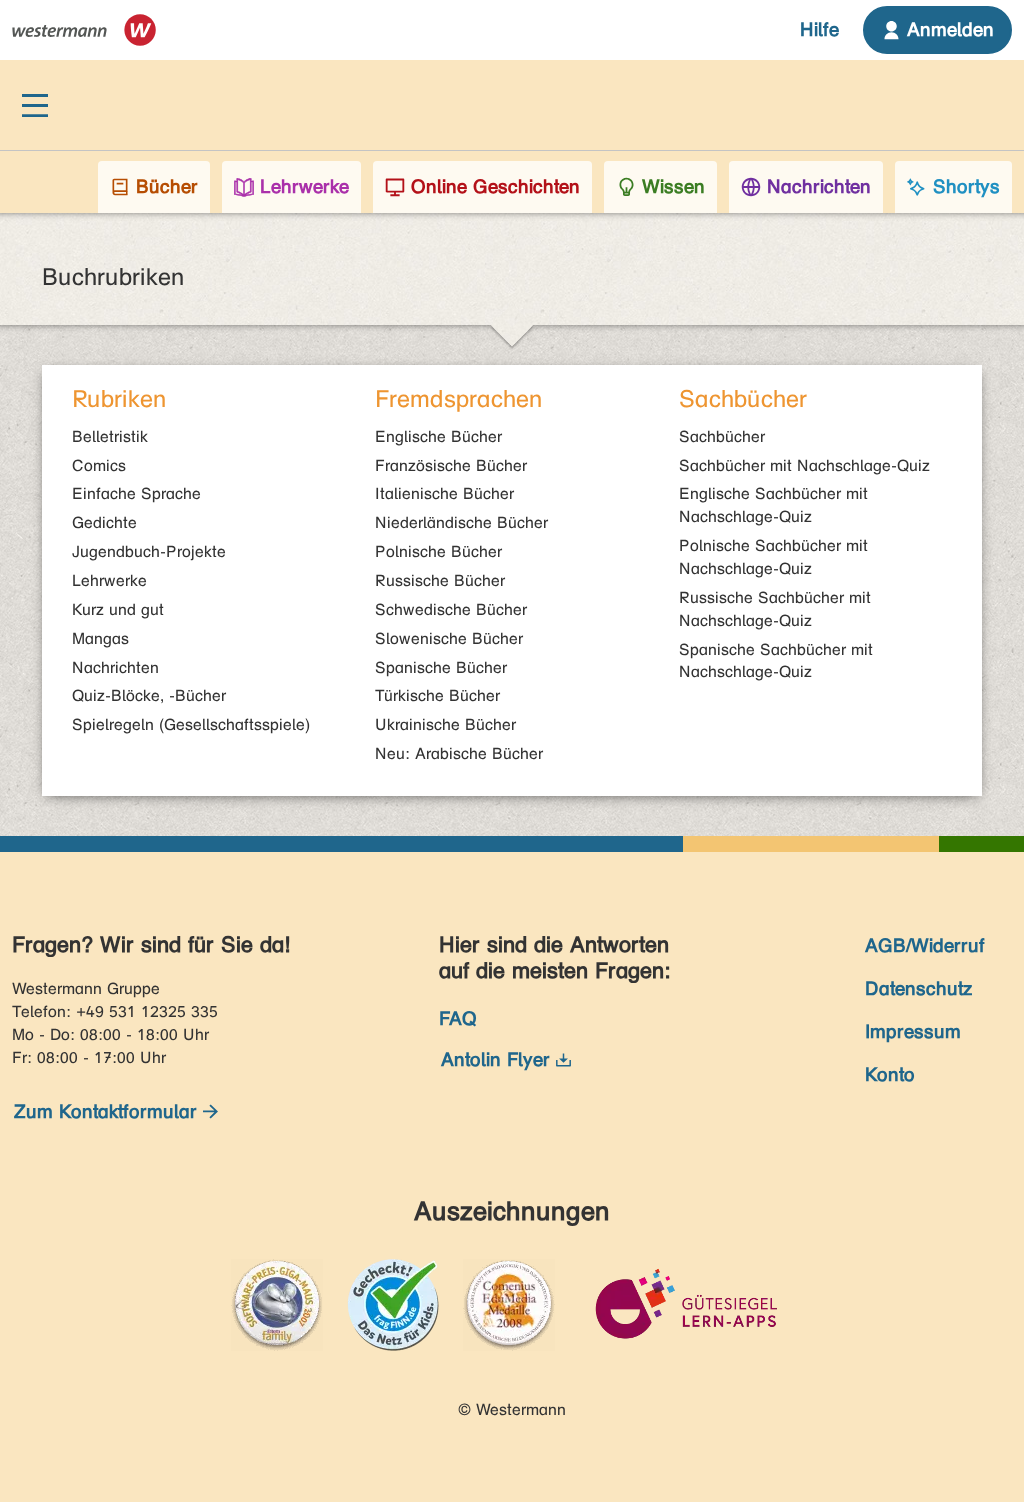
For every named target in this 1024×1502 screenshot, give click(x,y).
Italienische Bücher (444, 493)
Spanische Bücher (441, 667)
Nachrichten (115, 667)
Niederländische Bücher (461, 522)
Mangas (100, 638)
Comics (99, 465)
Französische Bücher (451, 465)
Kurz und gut (118, 609)
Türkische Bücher (437, 695)
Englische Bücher (438, 436)
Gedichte (104, 522)
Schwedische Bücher (451, 609)
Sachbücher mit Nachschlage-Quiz (804, 465)
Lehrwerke (109, 580)
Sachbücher (722, 436)
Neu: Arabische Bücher (459, 753)
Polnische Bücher (438, 551)
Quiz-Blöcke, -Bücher (149, 695)
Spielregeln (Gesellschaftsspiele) (191, 724)
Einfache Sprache (136, 493)
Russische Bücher (440, 580)
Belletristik (110, 436)
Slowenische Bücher (449, 638)
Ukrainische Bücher (445, 724)
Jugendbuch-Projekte (149, 551)
